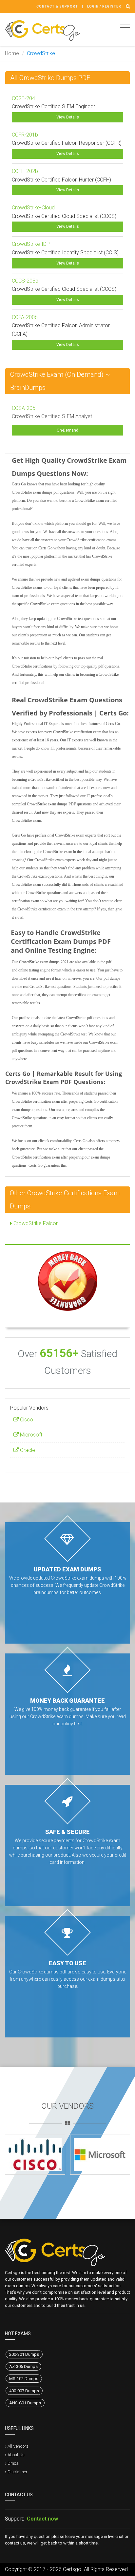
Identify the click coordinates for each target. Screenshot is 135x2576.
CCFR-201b (25, 135)
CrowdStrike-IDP (31, 244)
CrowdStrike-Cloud (33, 208)
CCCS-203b (25, 281)
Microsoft (30, 1435)
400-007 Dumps (24, 2391)
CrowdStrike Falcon (35, 1223)
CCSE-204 (23, 98)
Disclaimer (18, 2472)
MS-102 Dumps (24, 2379)
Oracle (27, 1450)
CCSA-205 (24, 408)
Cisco (26, 1420)
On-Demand (67, 430)
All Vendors (18, 2446)
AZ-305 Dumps (23, 2366)
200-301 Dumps (24, 2354)
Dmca (13, 2463)
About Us (16, 2455)
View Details (68, 117)
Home (12, 53)
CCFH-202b (25, 171)
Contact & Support (57, 6)
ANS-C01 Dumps (25, 2403)
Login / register (104, 6)
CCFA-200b (25, 317)
